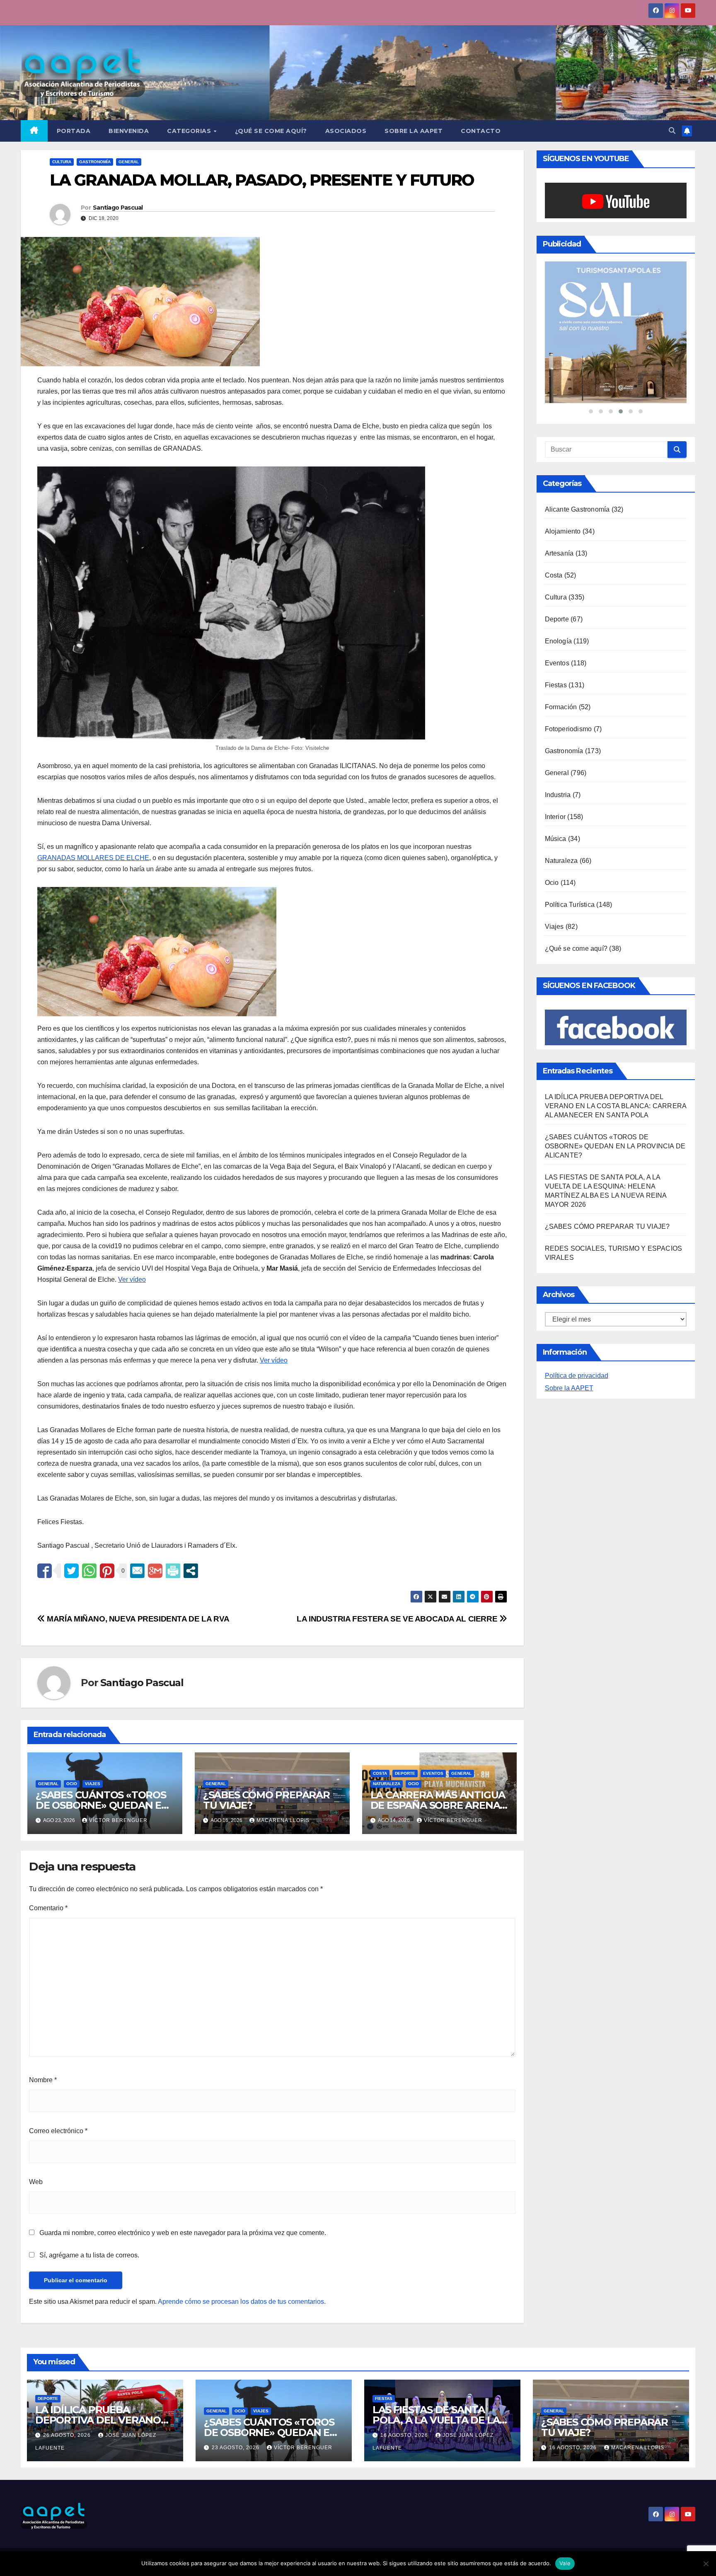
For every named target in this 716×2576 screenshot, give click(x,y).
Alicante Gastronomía (577, 568)
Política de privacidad (577, 1434)
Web (36, 2182)
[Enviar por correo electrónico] (137, 1571)
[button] (672, 131)
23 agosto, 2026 (236, 2448)
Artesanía (559, 612)
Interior (555, 876)
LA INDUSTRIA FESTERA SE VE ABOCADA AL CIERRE (398, 1619)
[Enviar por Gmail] (155, 1571)
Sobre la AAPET (569, 1447)
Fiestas (556, 744)
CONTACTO (481, 131)
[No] (706, 2564)
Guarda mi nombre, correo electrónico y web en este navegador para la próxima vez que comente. (183, 2233)
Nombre (43, 2080)
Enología (559, 700)
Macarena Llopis (283, 1820)
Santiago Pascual (118, 208)
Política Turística (570, 963)
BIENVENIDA (129, 131)
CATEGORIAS (190, 131)
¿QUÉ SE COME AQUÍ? (271, 131)
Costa (380, 1773)
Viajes (93, 1784)
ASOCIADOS (346, 131)
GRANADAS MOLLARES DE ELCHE (93, 858)
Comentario (48, 1908)
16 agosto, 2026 (405, 2435)
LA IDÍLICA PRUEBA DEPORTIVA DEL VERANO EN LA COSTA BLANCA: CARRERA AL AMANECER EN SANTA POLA (616, 1165)
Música (556, 898)
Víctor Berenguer (118, 1820)
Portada (74, 131)
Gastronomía (95, 162)
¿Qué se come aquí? (576, 1007)
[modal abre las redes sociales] (191, 1571)
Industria (558, 854)
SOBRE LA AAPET (414, 131)
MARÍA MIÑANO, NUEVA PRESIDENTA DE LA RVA (137, 1619)
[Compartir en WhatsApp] (89, 1571)
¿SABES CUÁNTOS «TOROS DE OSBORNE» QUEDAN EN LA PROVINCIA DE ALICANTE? (615, 1205)
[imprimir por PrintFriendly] (173, 1571)
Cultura (62, 162)
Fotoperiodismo (568, 788)
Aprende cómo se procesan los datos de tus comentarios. (242, 2302)
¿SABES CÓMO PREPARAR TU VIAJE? (266, 1800)
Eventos (433, 1773)
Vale (565, 2563)
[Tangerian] (616, 362)
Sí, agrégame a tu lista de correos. (88, 2255)
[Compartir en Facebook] (45, 1571)
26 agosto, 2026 (68, 2435)
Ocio (72, 1784)
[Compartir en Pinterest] (107, 1571)
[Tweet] (71, 1571)
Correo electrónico (58, 2131)
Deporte (405, 1773)
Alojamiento (563, 590)
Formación (561, 766)
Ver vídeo (132, 1280)
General (129, 162)
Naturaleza (387, 1784)
